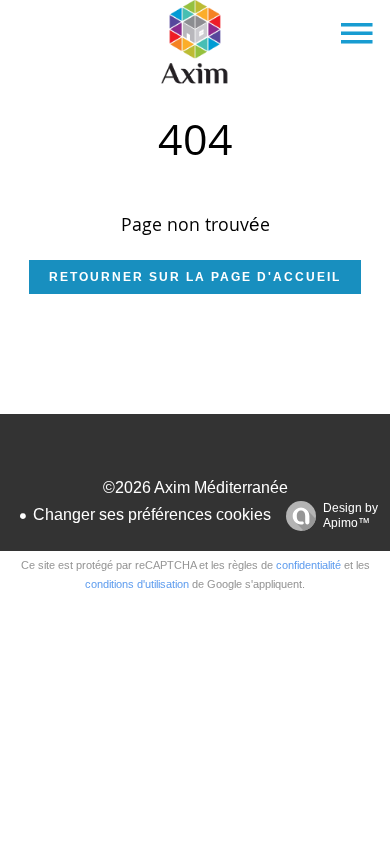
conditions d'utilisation (137, 584)
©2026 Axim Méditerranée (195, 487)
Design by (350, 515)
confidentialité (308, 565)
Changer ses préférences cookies (152, 514)
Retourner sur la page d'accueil (195, 277)
